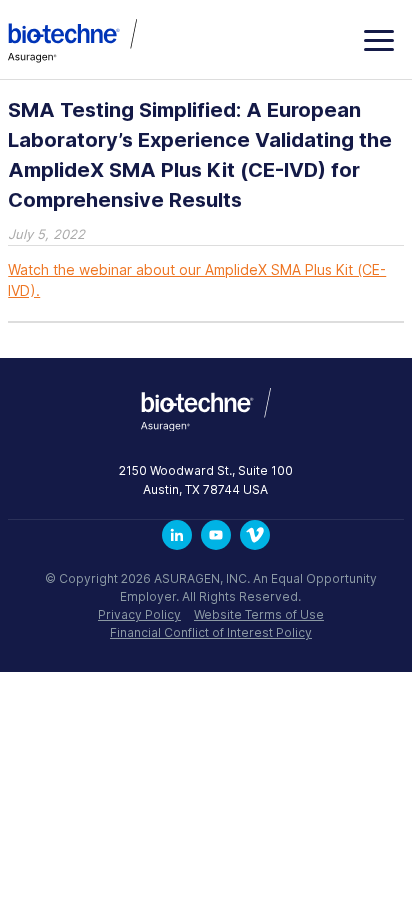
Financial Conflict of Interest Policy (211, 632)
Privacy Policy (139, 614)
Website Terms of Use (259, 614)
